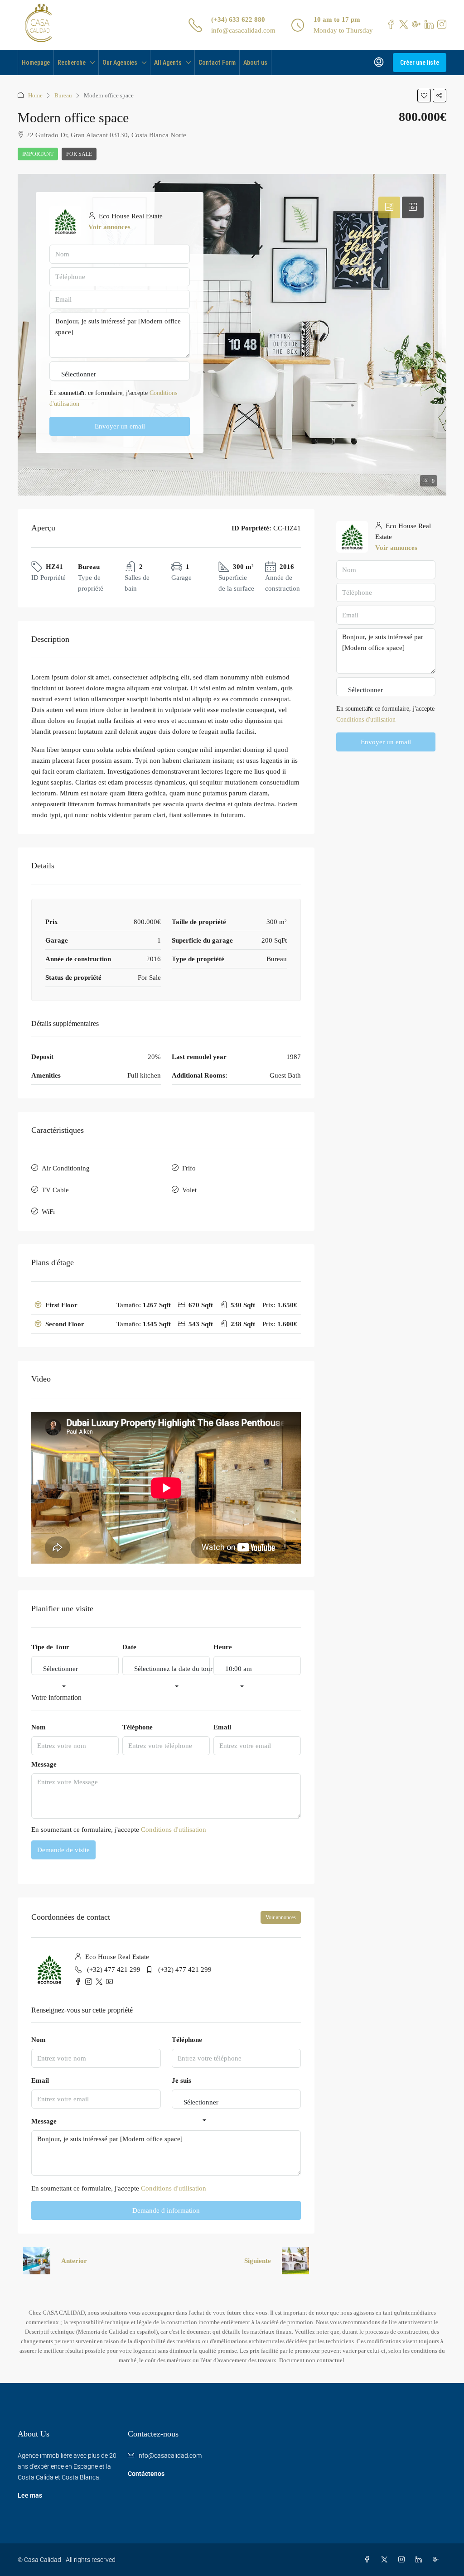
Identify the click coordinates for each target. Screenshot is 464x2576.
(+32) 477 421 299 (114, 1969)
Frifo (189, 1168)
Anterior (74, 2261)
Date (129, 1647)
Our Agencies (120, 63)
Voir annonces (281, 1917)
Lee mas (30, 2495)
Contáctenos (146, 2474)
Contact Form (217, 63)
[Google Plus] (438, 2560)
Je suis (181, 2080)
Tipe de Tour (50, 1647)
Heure (223, 1647)
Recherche (72, 63)
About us (255, 63)
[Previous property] (37, 2261)
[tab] (166, 1305)
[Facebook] (369, 2560)
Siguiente (258, 2261)
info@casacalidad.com (243, 30)
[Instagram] (403, 2560)
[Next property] (295, 2261)
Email (222, 1727)
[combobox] (60, 1678)
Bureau (63, 95)
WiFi (48, 1212)
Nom (39, 1727)
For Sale (79, 154)
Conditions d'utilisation (174, 1830)
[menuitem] (379, 63)
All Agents (168, 63)
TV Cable (55, 1190)
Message (44, 1764)
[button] (424, 96)
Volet (189, 1190)
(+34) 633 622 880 (238, 19)
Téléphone (138, 1727)
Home (35, 95)
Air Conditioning (66, 1168)
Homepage (36, 63)
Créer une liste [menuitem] (420, 63)
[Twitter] (386, 2560)
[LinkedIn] (420, 2560)
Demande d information (166, 2210)
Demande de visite (63, 1850)
